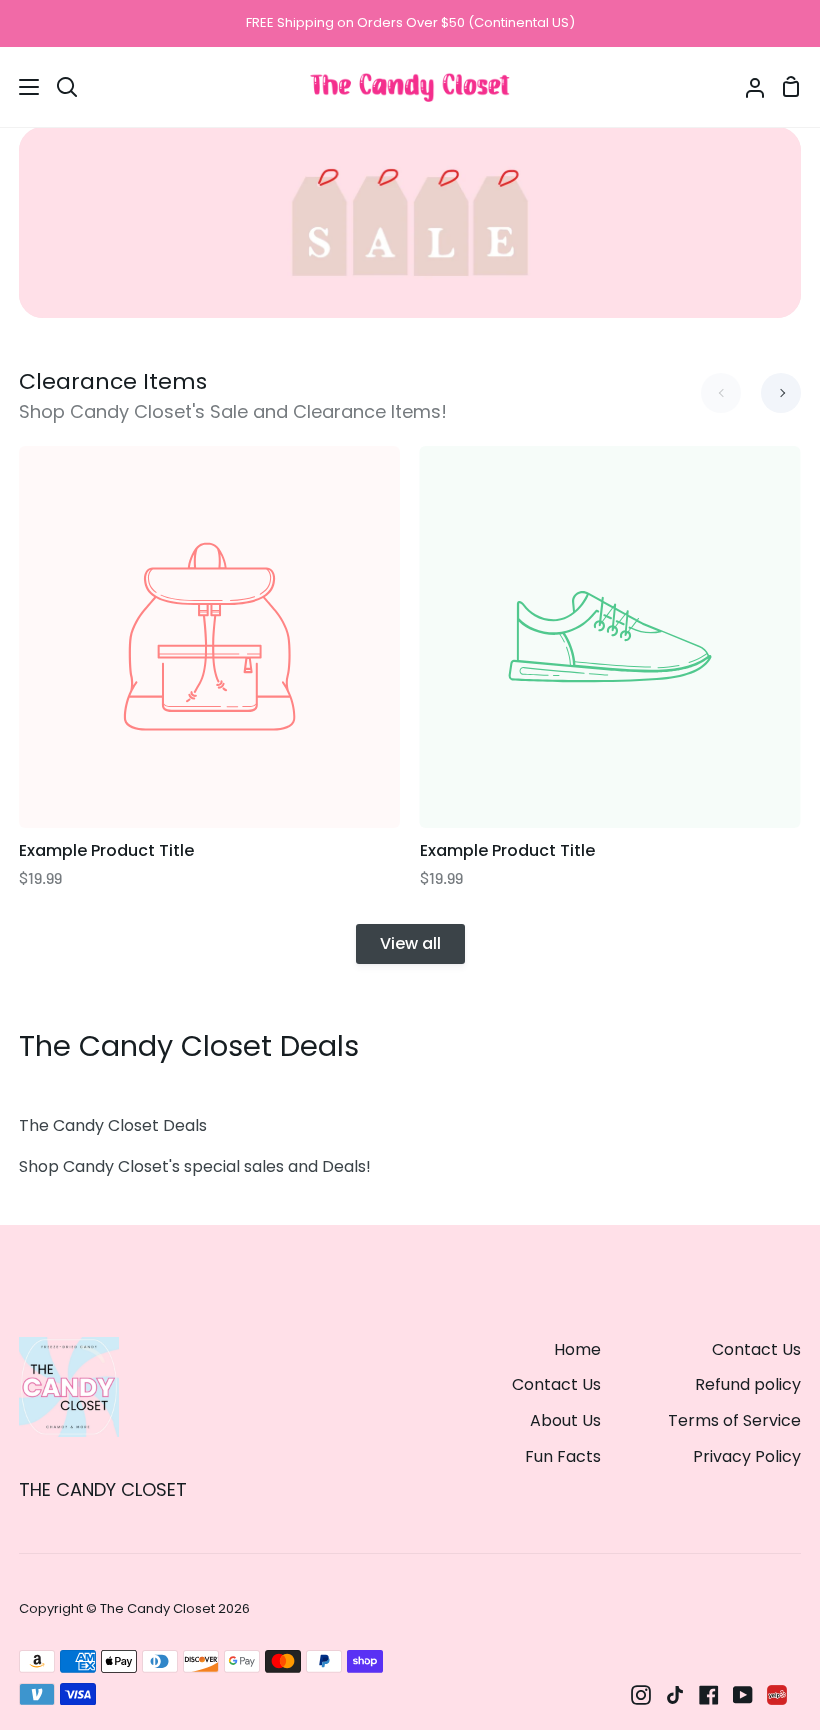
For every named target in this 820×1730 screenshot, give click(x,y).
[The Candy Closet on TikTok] (675, 1695)
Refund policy (748, 1384)
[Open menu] (20, 87)
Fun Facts (563, 1456)
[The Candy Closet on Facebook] (709, 1695)
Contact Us (556, 1384)
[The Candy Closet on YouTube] (743, 1695)
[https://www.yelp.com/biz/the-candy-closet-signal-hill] (777, 1695)
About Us (565, 1420)
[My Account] (747, 87)
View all (410, 943)
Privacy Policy (747, 1456)
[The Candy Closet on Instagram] (641, 1695)
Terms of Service (734, 1420)
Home (577, 1349)
